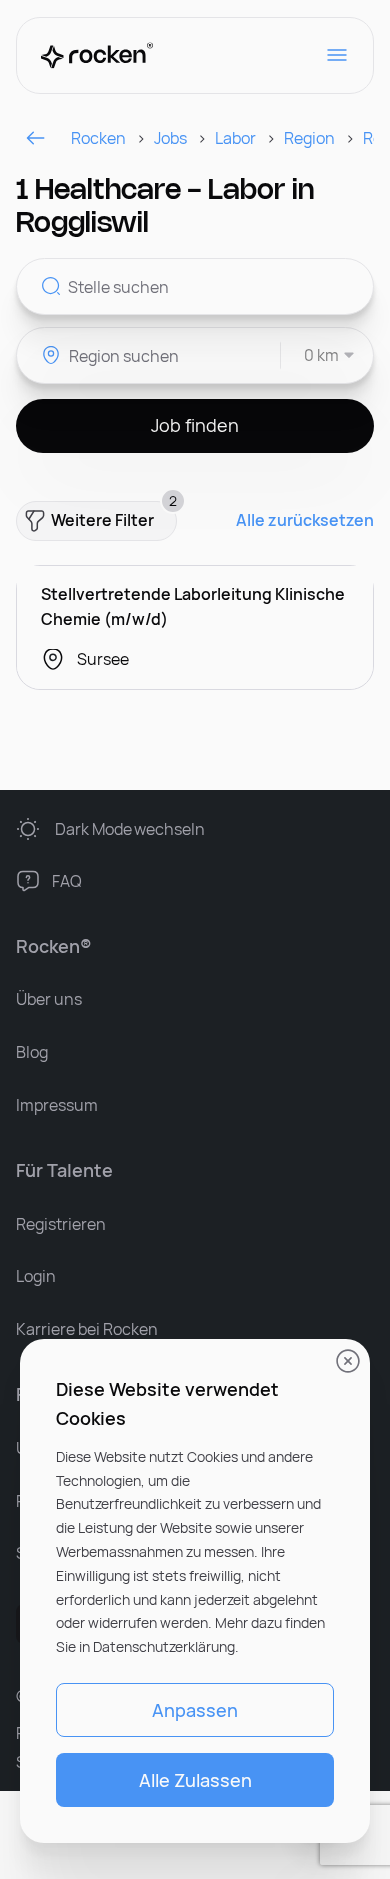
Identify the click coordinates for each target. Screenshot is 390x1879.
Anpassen (195, 1710)
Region (309, 138)
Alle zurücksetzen (305, 520)
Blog (32, 1052)
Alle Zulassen (195, 1780)
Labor (235, 138)
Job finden (195, 425)
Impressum (57, 1105)
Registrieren (61, 1224)
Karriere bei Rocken (87, 1329)
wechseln (130, 829)
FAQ (67, 881)
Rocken (98, 138)
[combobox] (318, 355)
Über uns (49, 999)
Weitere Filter (114, 516)
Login (36, 1276)
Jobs (170, 138)
